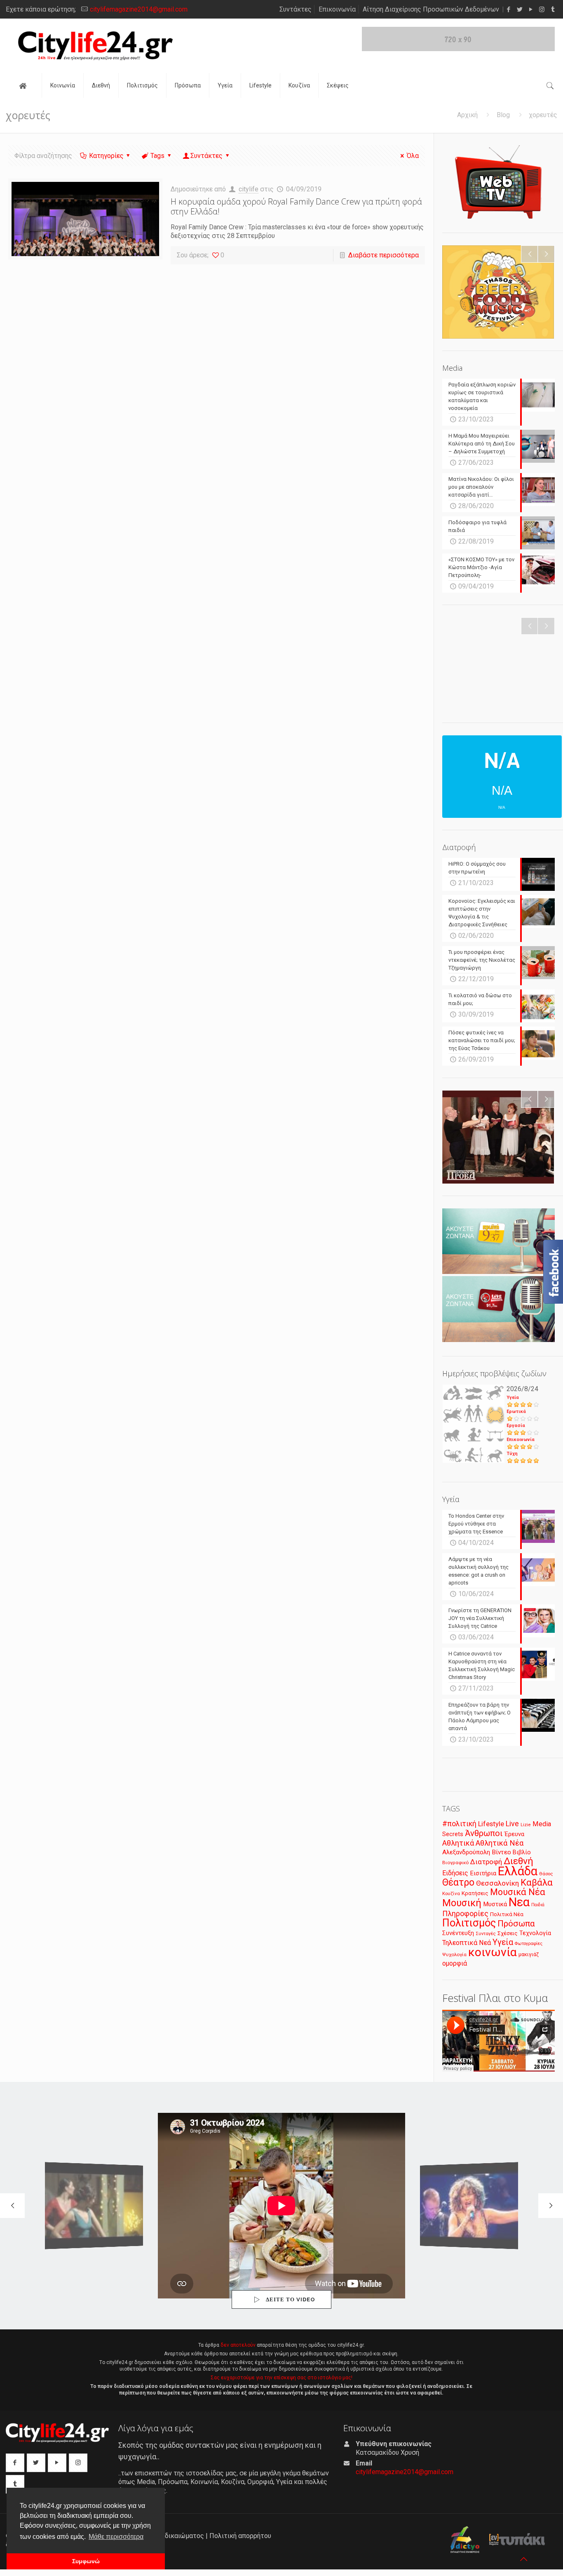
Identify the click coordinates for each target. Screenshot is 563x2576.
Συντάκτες (296, 9)
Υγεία (513, 1397)
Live (512, 1824)
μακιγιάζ (529, 1954)
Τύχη (512, 1454)
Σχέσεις (508, 1933)
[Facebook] (508, 9)
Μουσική (462, 1903)
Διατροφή (486, 1862)
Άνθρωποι (484, 1833)
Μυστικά (495, 1904)
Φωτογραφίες (529, 1944)
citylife (249, 189)
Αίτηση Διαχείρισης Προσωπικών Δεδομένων (431, 9)
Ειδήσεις (455, 1873)
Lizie (526, 1825)
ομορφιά (455, 1963)
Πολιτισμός (469, 1923)
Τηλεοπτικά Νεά (467, 1943)
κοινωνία (493, 1952)
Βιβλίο (522, 1852)
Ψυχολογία (454, 1954)
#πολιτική (459, 1824)
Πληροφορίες (465, 1913)
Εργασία (516, 1426)
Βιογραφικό (455, 1863)
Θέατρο (458, 1882)
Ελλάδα (518, 1871)
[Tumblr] (553, 9)
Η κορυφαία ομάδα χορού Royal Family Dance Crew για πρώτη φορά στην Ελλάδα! (296, 206)
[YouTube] (531, 9)
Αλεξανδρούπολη (466, 1852)
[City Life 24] (95, 46)
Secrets (453, 1834)
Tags (157, 156)
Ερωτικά (516, 1412)
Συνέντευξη (458, 1933)
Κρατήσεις (475, 1893)
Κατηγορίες (106, 156)
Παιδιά (538, 1905)
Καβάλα (537, 1883)
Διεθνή (518, 1861)
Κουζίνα (451, 1893)
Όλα (413, 156)
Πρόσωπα (516, 1924)
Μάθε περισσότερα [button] (116, 2537)
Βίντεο (501, 1852)
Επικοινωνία (337, 9)
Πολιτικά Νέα (507, 1914)
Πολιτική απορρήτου (240, 2536)
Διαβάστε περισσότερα (384, 255)
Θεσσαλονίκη (497, 1883)
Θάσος (546, 1874)
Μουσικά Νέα (518, 1892)
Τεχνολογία (535, 1933)
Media (542, 1824)
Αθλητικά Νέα (500, 1843)
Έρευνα (514, 1834)
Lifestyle (491, 1824)
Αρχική (467, 115)
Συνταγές (486, 1934)
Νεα (519, 1902)
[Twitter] (520, 9)
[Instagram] (542, 9)
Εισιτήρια (483, 1873)
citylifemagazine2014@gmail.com (139, 9)
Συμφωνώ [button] (86, 2561)
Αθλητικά (458, 1843)
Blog (503, 115)
